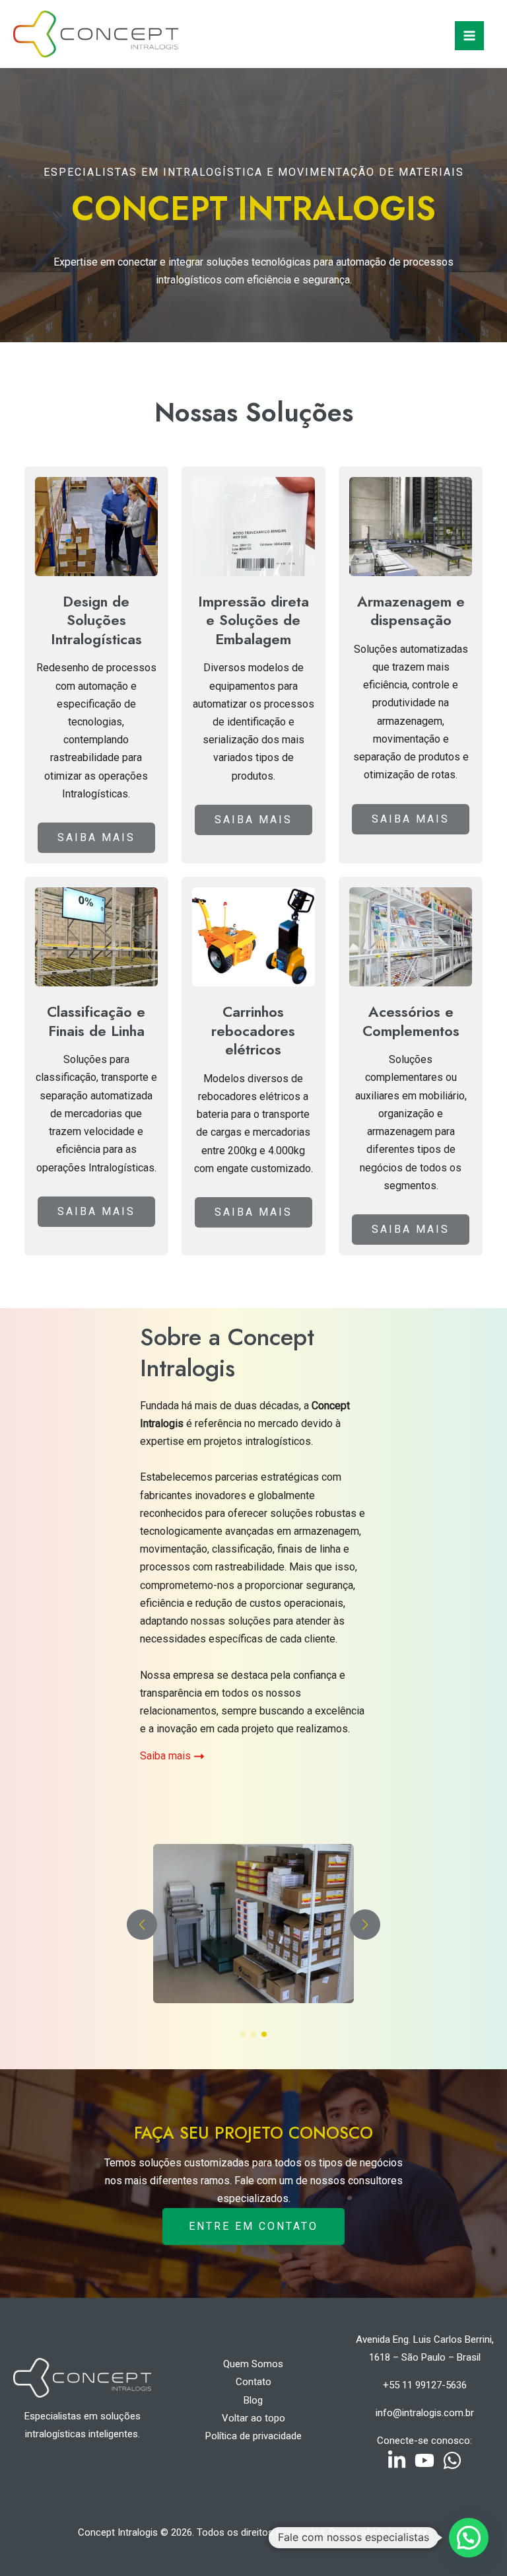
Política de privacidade (253, 2436)
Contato (253, 2382)
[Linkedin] (397, 2460)
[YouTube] (424, 2460)
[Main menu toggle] (469, 36)
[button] (243, 2034)
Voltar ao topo (253, 2418)
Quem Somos (253, 2364)
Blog (253, 2400)
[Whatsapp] (452, 2460)
